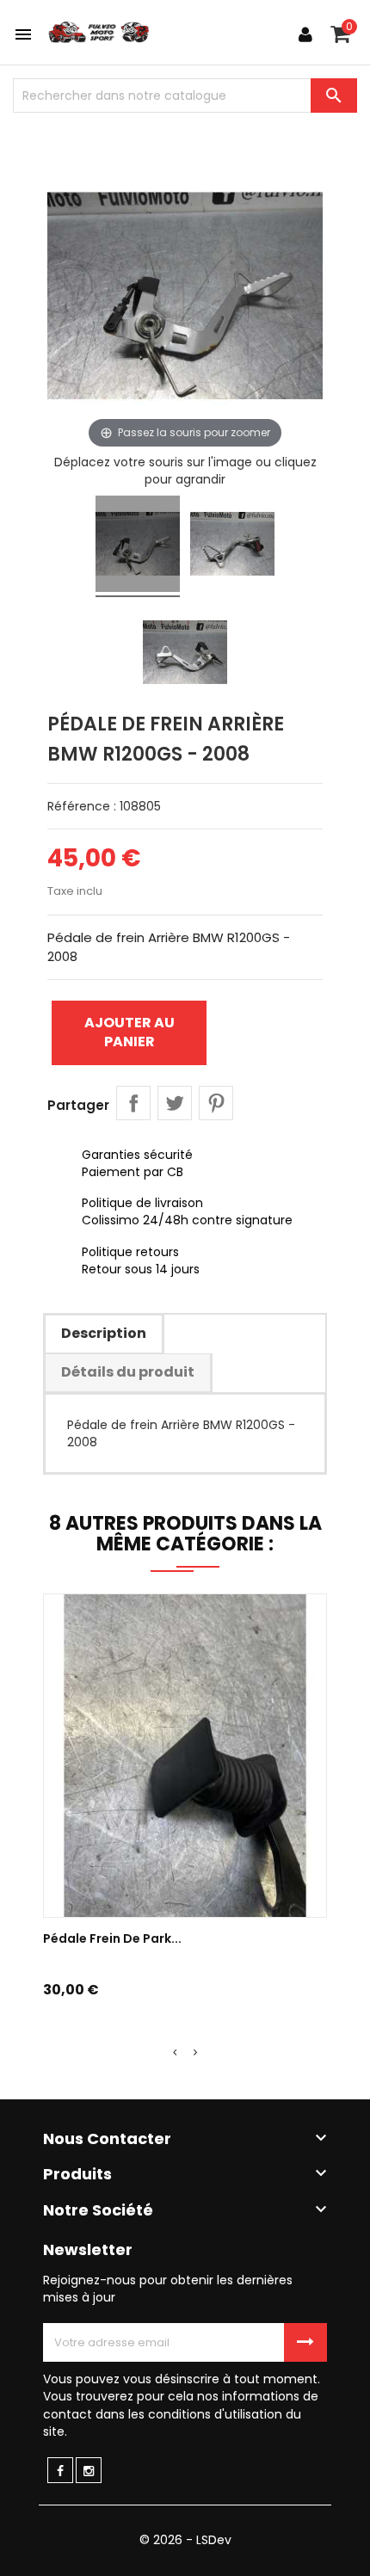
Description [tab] (104, 1333)
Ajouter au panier (129, 1032)
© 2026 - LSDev (185, 2540)
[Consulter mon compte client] (305, 34)
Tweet (175, 1103)
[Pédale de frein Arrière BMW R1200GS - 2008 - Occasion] (138, 546)
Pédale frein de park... (112, 1938)
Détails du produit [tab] (128, 1372)
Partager (133, 1103)
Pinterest (216, 1103)
